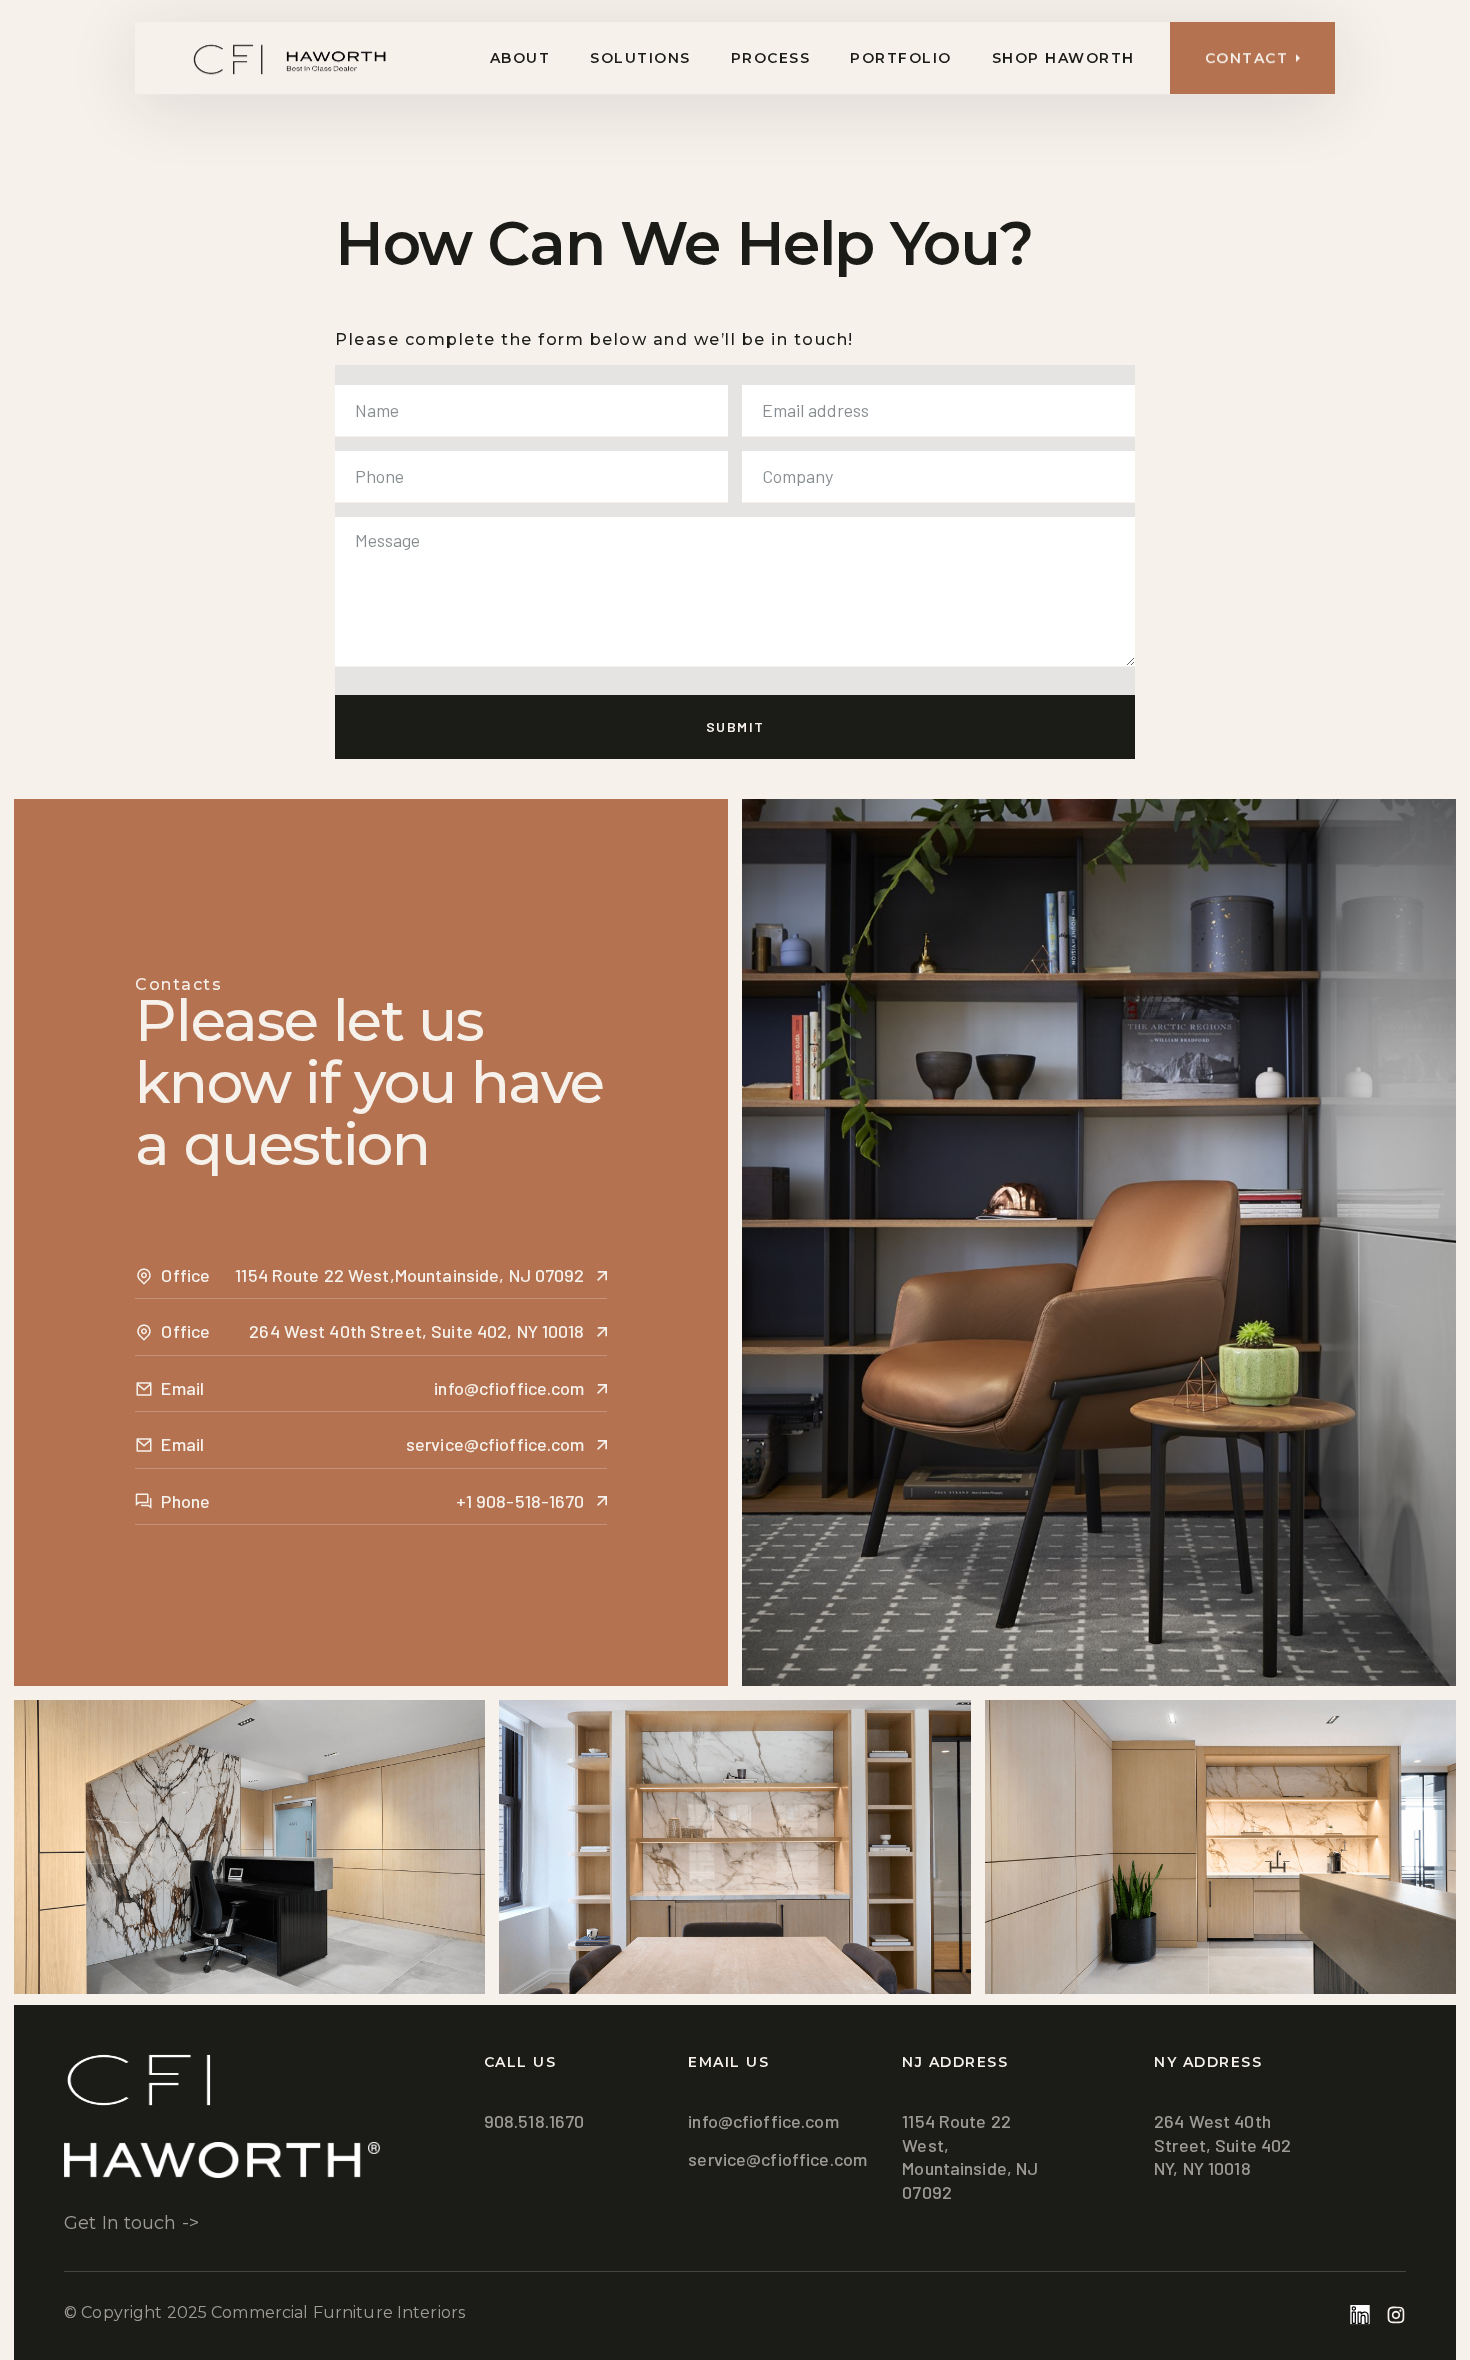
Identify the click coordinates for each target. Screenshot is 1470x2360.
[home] (263, 58)
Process (771, 58)
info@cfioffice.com (763, 2121)
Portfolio (901, 58)
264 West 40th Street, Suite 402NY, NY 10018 (1222, 2144)
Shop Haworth (1063, 58)
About (520, 58)
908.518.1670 (534, 2121)
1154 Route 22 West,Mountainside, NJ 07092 (970, 2156)
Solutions (640, 58)
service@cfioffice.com (777, 2159)
